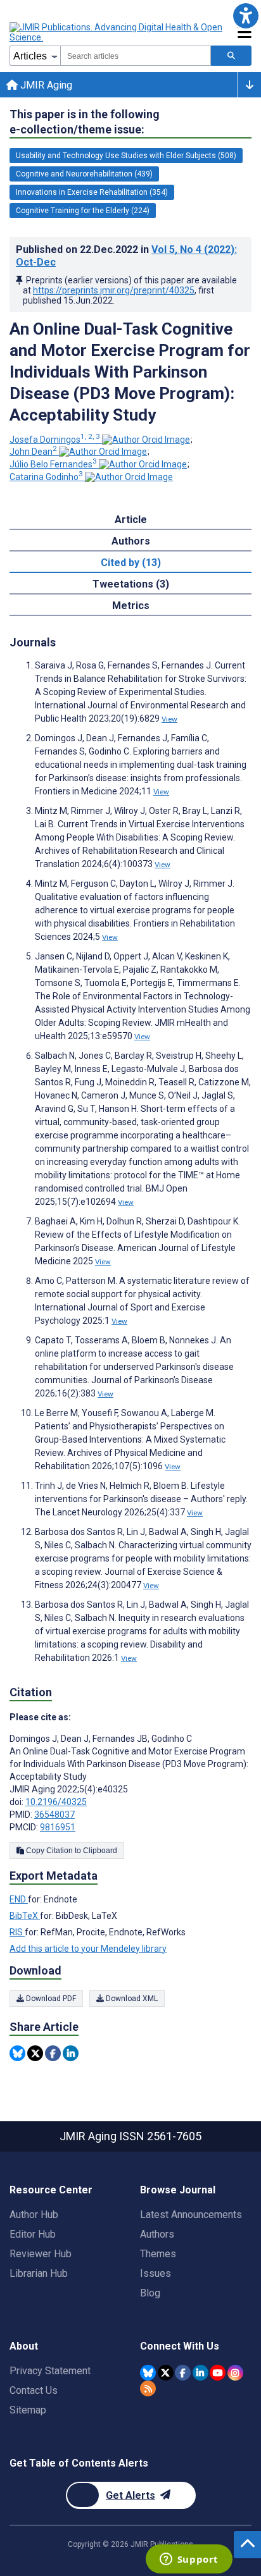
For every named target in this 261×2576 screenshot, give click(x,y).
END (19, 1899)
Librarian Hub (39, 2273)
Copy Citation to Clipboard (71, 1851)
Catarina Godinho (46, 477)
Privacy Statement (50, 2371)
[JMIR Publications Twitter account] (166, 2373)
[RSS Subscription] (148, 2388)
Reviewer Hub (41, 2254)
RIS (17, 1932)
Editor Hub (33, 2234)
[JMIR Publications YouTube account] (218, 2373)
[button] (245, 15)
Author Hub (34, 2215)
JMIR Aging (45, 85)
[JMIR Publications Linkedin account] (201, 2373)
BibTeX (25, 1916)
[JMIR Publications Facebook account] (183, 2373)
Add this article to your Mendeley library (88, 1949)
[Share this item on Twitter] (35, 2053)
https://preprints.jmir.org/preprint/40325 (114, 290)
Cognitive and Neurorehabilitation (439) (84, 174)
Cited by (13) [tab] (131, 563)
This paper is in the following (85, 122)
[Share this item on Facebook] (53, 2053)
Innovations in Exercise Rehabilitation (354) (92, 192)
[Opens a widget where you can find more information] (189, 2560)
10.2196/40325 (56, 1802)
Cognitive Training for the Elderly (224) (83, 211)
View (169, 719)
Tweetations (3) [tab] (131, 584)
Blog (150, 2293)
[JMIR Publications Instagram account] (235, 2373)
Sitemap (28, 2410)
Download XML (131, 1999)
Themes (158, 2254)
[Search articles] (231, 56)
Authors (157, 2234)
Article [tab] (131, 520)
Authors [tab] (131, 541)
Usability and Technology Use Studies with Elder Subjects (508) (126, 156)
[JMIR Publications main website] (117, 32)
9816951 (58, 1827)
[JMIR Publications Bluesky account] (148, 2373)
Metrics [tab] (131, 606)
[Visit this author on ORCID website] (146, 440)
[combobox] (136, 56)
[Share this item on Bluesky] (17, 2053)
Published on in (126, 256)
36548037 (54, 1815)
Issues (156, 2273)
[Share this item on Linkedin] (71, 2053)
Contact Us (34, 2390)
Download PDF (50, 1999)
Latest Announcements (191, 2215)
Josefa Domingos (55, 440)
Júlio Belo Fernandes (53, 464)
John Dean (33, 452)
